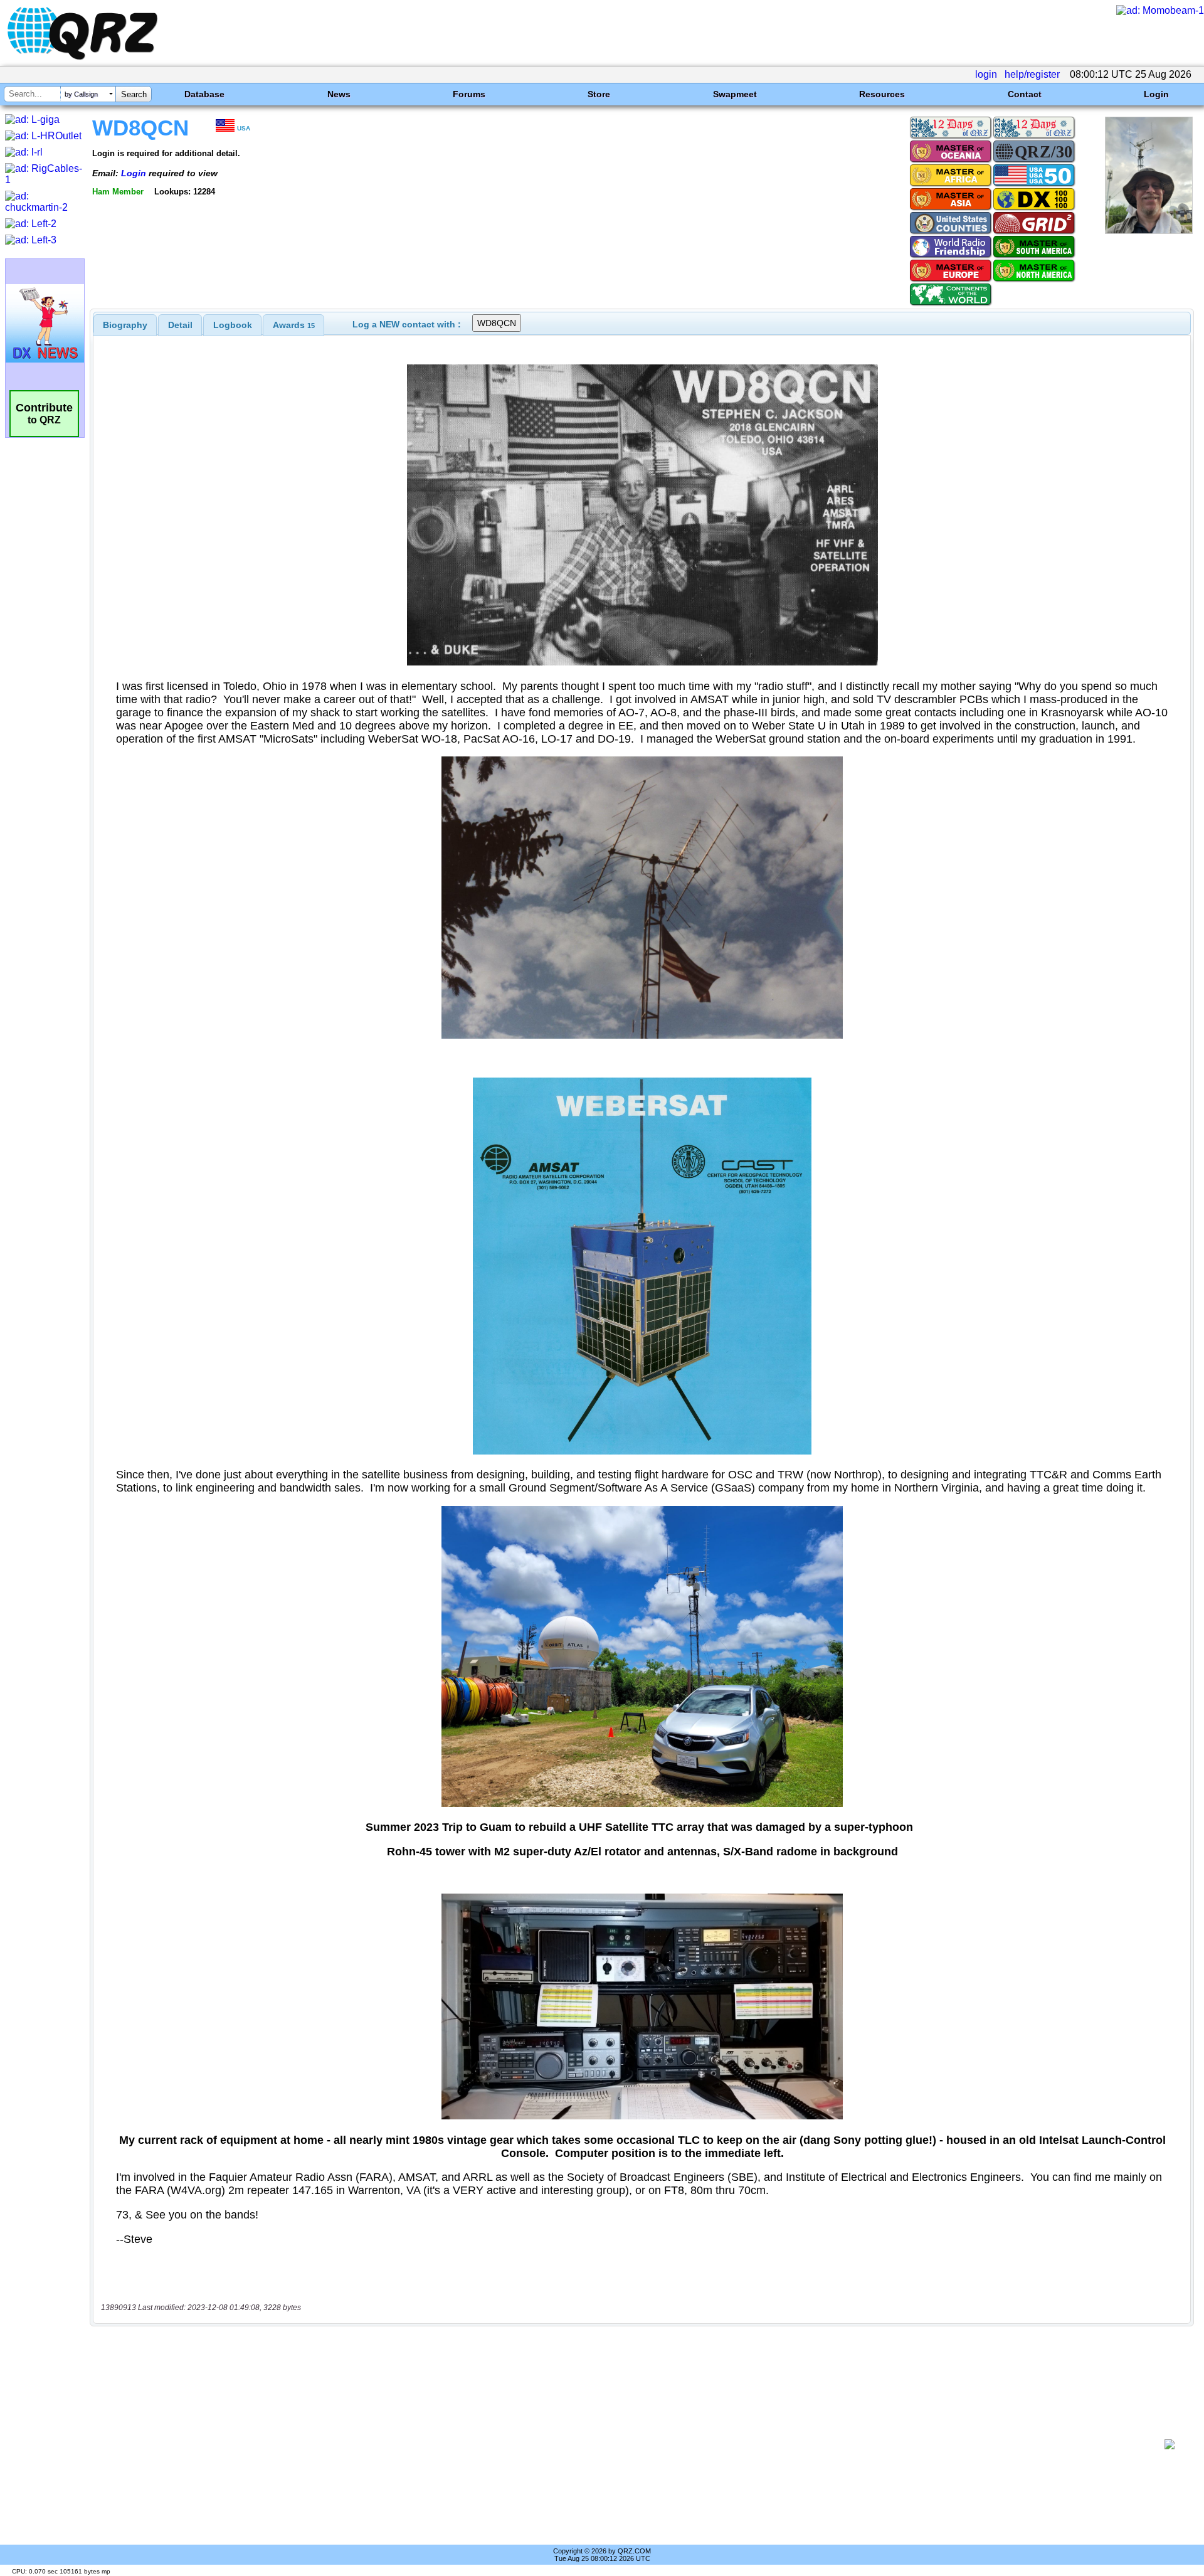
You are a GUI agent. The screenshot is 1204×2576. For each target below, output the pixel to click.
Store (599, 94)
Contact (1025, 94)
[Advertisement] (627, 2444)
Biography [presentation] (125, 325)
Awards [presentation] (294, 325)
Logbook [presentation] (233, 325)
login (986, 74)
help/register (1032, 74)
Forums (469, 94)
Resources (882, 94)
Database (204, 94)
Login (1156, 94)
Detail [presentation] (180, 325)
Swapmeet (735, 94)
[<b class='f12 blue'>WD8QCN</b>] (1149, 231)
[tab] (125, 325)
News (339, 94)
